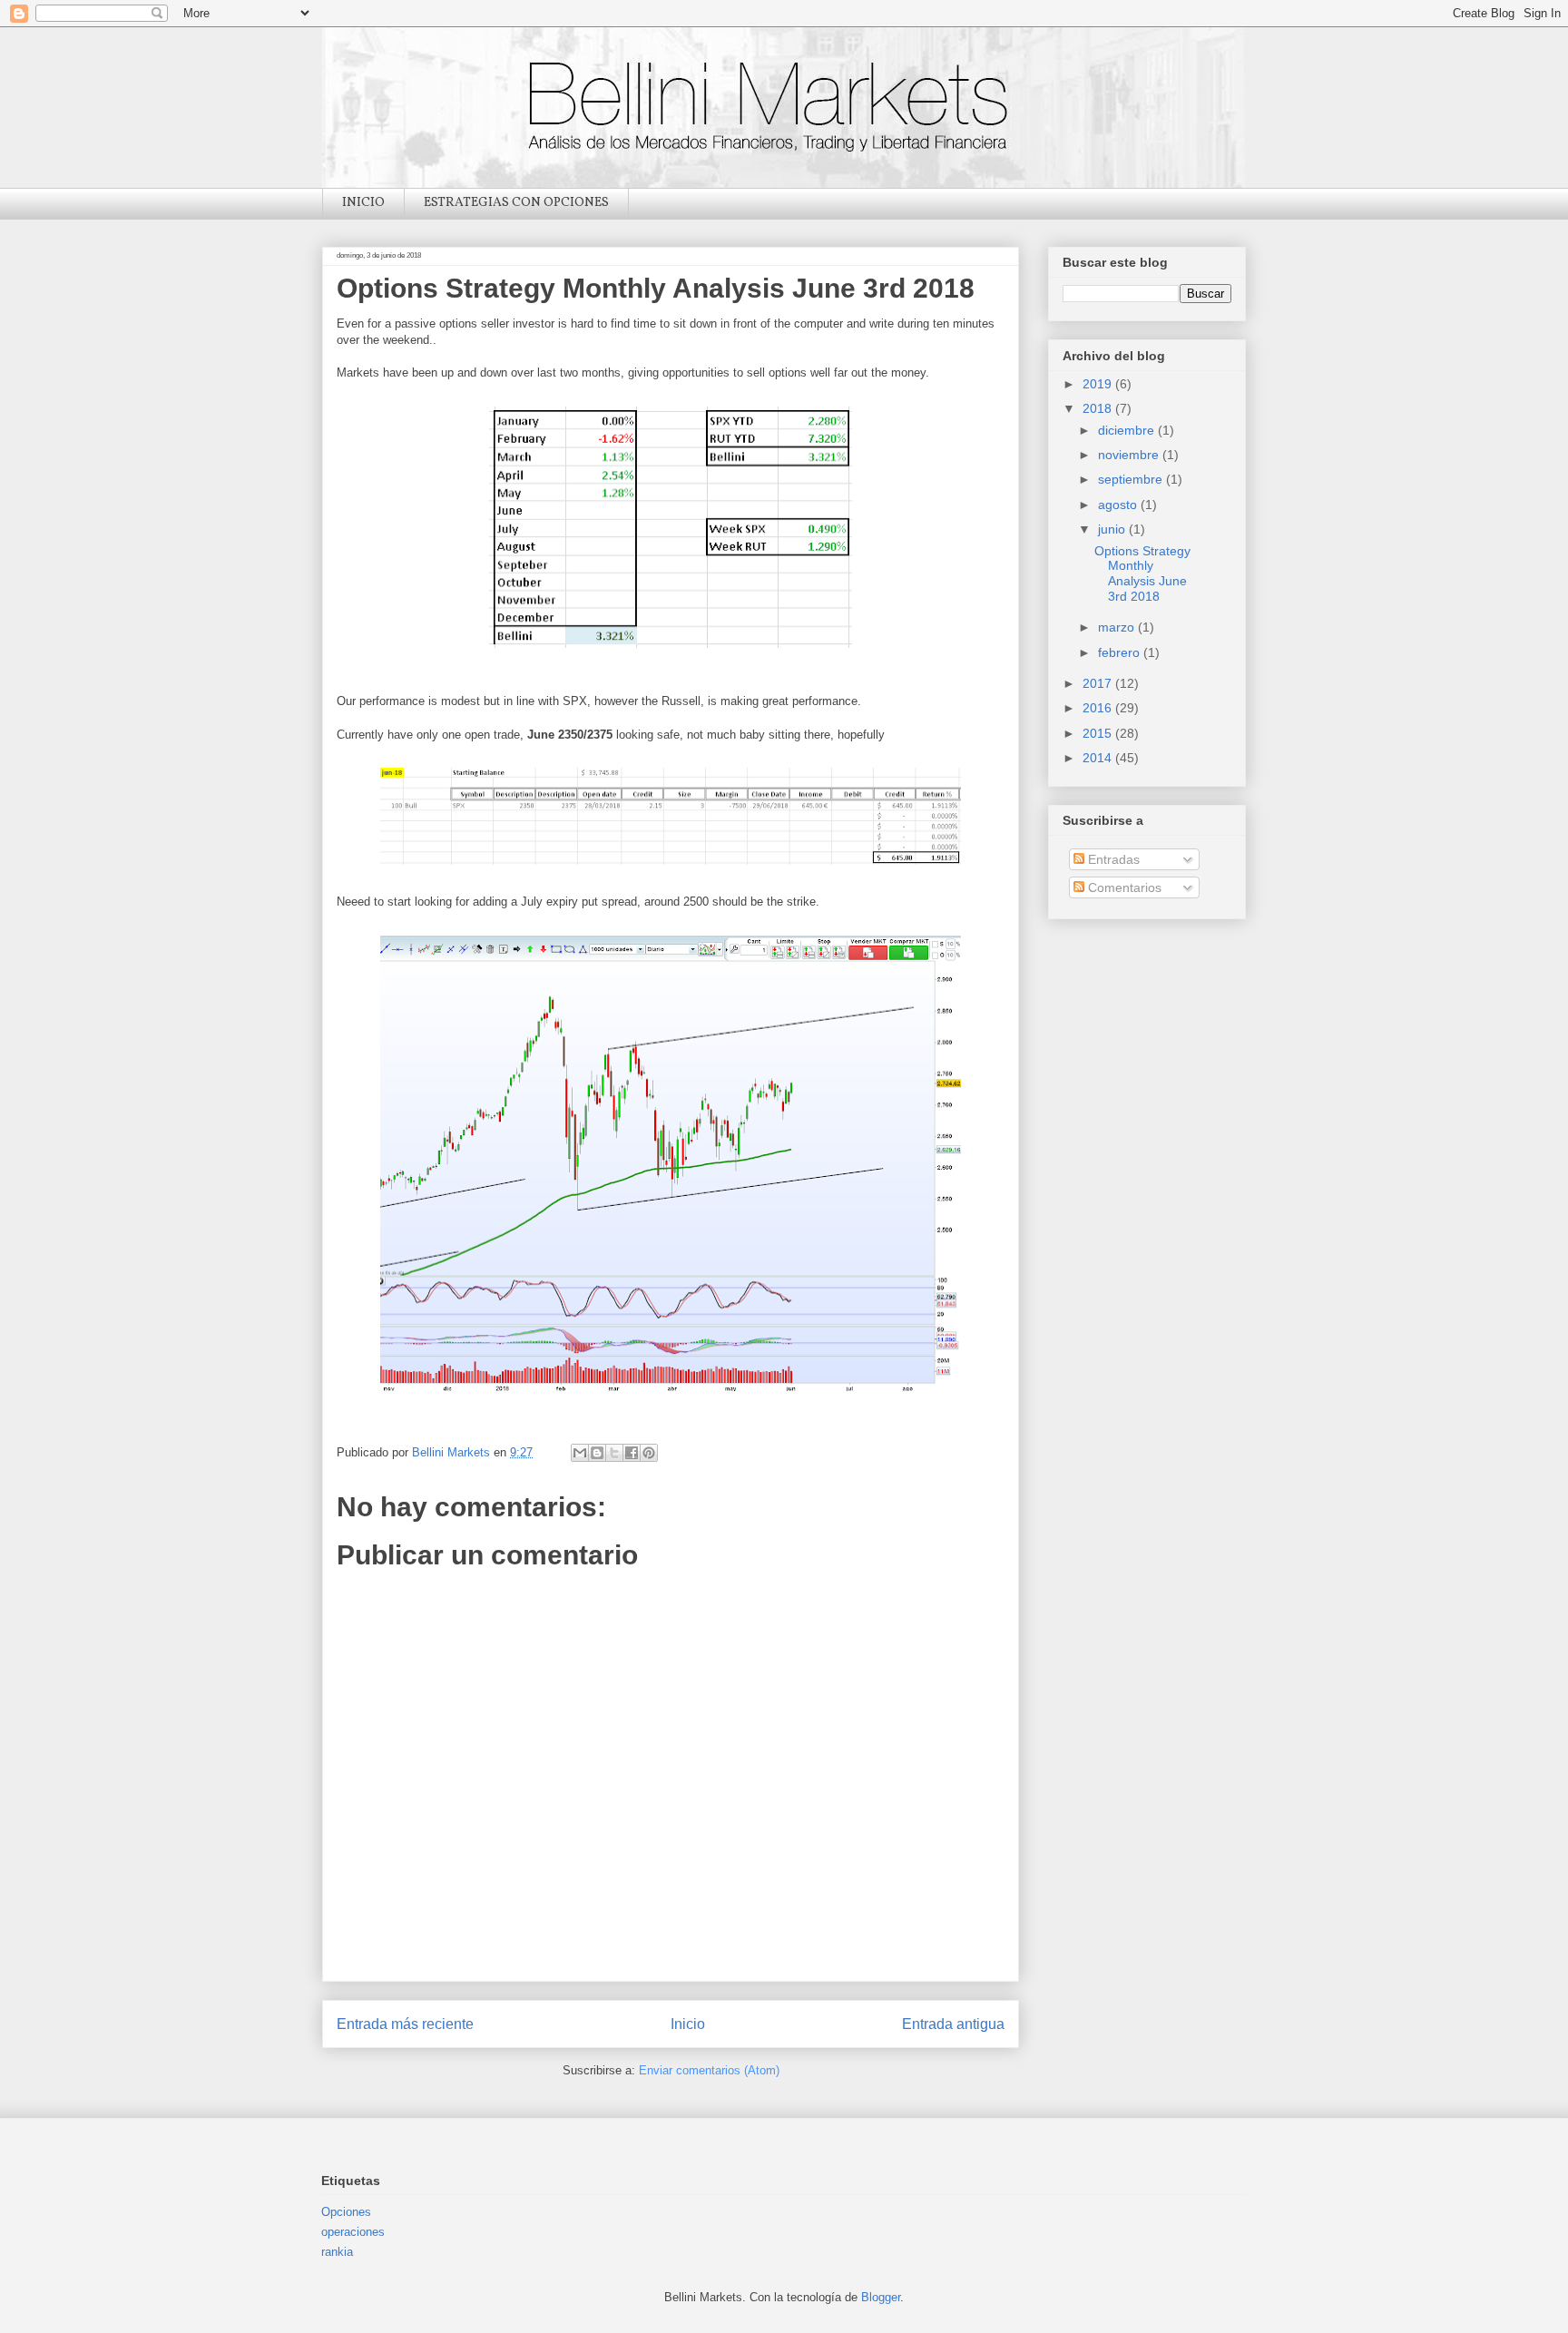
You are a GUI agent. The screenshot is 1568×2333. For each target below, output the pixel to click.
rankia (337, 2252)
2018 (1099, 408)
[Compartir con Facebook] (632, 1453)
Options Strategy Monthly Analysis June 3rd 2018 (1142, 573)
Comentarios (1123, 887)
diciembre (1128, 430)
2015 (1099, 733)
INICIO (363, 203)
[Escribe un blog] (597, 1453)
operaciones (353, 2232)
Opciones (346, 2212)
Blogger (881, 2297)
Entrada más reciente (405, 2024)
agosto (1119, 505)
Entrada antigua (953, 2024)
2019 (1099, 384)
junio (1113, 529)
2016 (1099, 708)
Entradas (1112, 859)
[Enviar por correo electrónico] (580, 1453)
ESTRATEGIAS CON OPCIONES (516, 203)
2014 (1099, 758)
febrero (1121, 652)
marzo (1118, 627)
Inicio (688, 2024)
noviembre (1130, 455)
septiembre (1132, 479)
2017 (1099, 683)
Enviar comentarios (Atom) (709, 2070)
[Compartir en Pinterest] (649, 1453)
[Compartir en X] (614, 1453)
